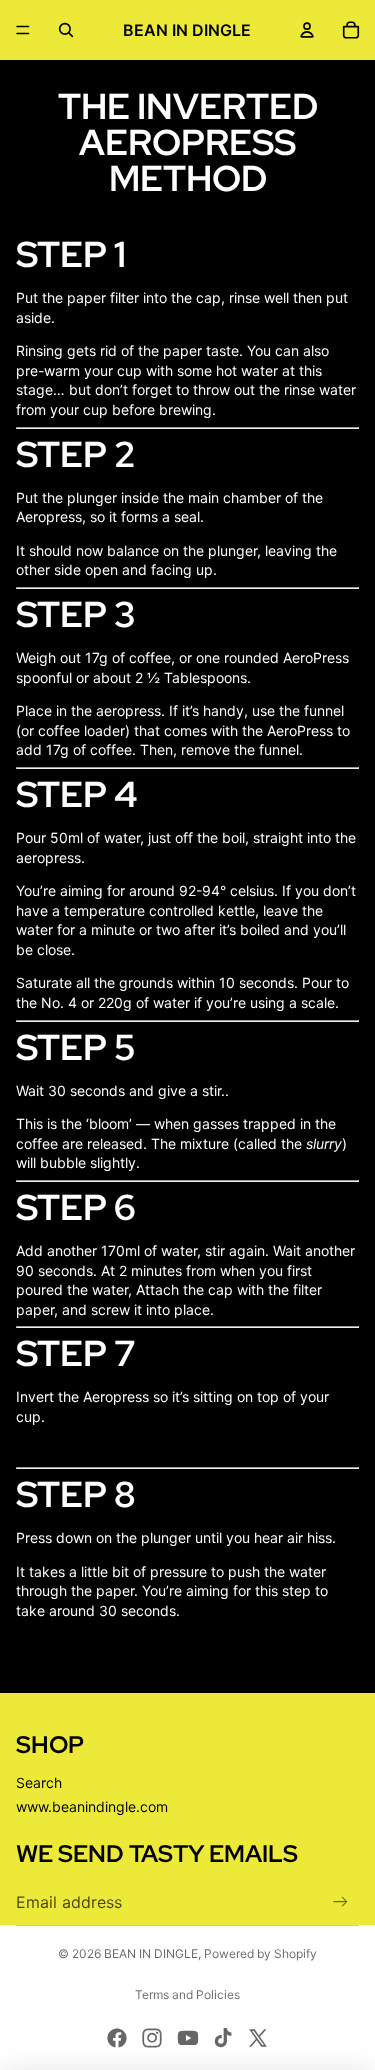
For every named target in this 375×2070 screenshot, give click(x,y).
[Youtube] (188, 2038)
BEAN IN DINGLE (151, 1953)
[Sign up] (340, 1902)
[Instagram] (152, 2038)
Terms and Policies (187, 1994)
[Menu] (23, 30)
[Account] (307, 30)
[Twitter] (258, 2038)
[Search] (66, 30)
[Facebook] (117, 2038)
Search (39, 1782)
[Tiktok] (223, 2038)
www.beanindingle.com (92, 1806)
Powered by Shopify (260, 1953)
